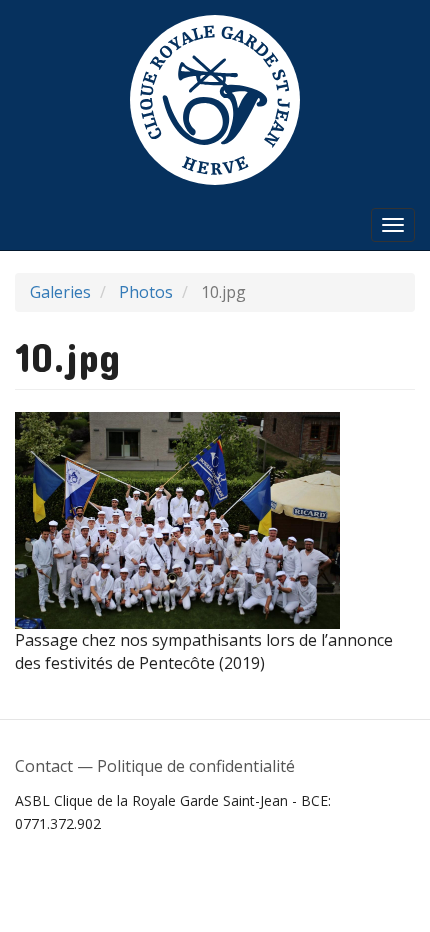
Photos (146, 292)
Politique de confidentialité (196, 766)
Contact (44, 766)
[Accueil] (215, 100)
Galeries (60, 292)
